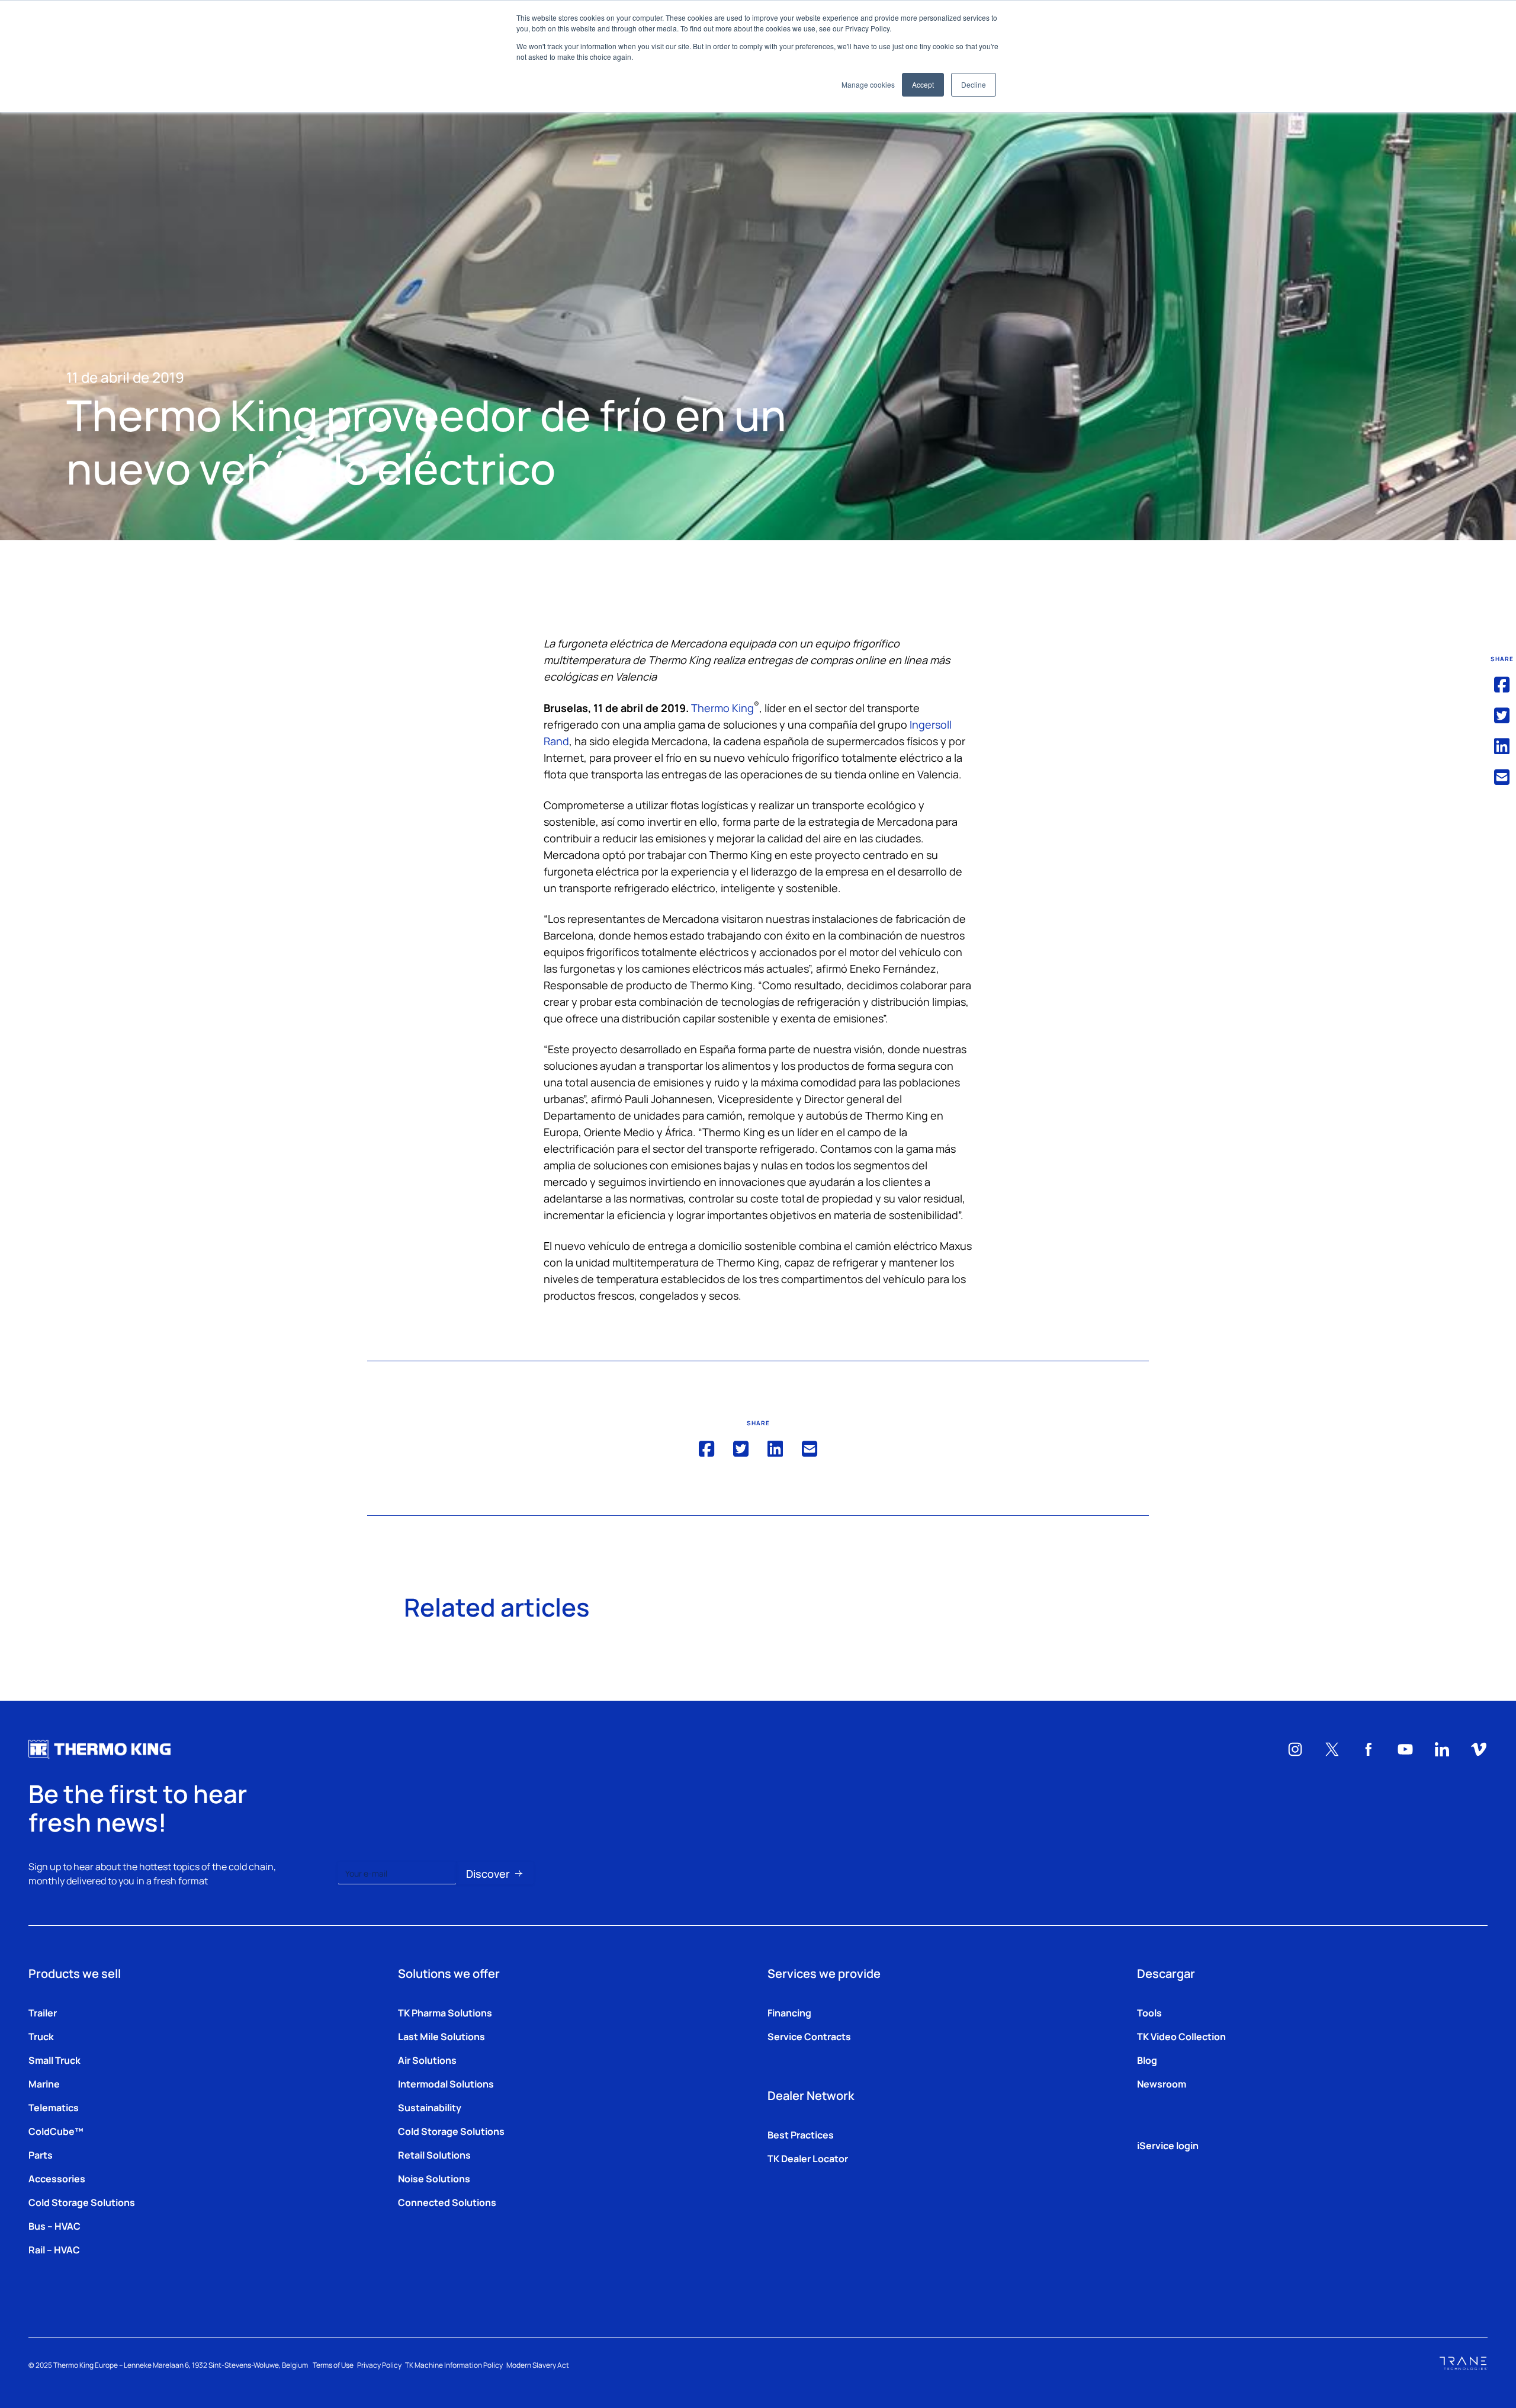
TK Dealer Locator (808, 2158)
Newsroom (1162, 2083)
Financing (789, 2012)
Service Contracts (809, 2036)
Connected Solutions (447, 2202)
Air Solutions (427, 2060)
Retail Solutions (434, 2154)
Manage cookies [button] (868, 84)
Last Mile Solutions (441, 2036)
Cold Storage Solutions (82, 2202)
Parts (41, 2154)
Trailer (43, 2012)
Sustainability (430, 2107)
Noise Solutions (434, 2178)
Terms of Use (333, 2365)
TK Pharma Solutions (445, 2012)
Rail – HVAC (54, 2249)
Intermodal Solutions (446, 2083)
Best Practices (801, 2134)
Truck (41, 2036)
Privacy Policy (379, 2365)
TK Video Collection (1181, 2036)
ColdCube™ (56, 2131)
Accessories (57, 2178)
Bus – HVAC (54, 2226)
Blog (1147, 2060)
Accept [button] (923, 84)
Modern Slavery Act (538, 2365)
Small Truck (54, 2060)
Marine (44, 2083)
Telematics (54, 2107)
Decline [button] (974, 84)
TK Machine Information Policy (454, 2365)
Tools (1149, 2012)
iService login (1168, 2145)
